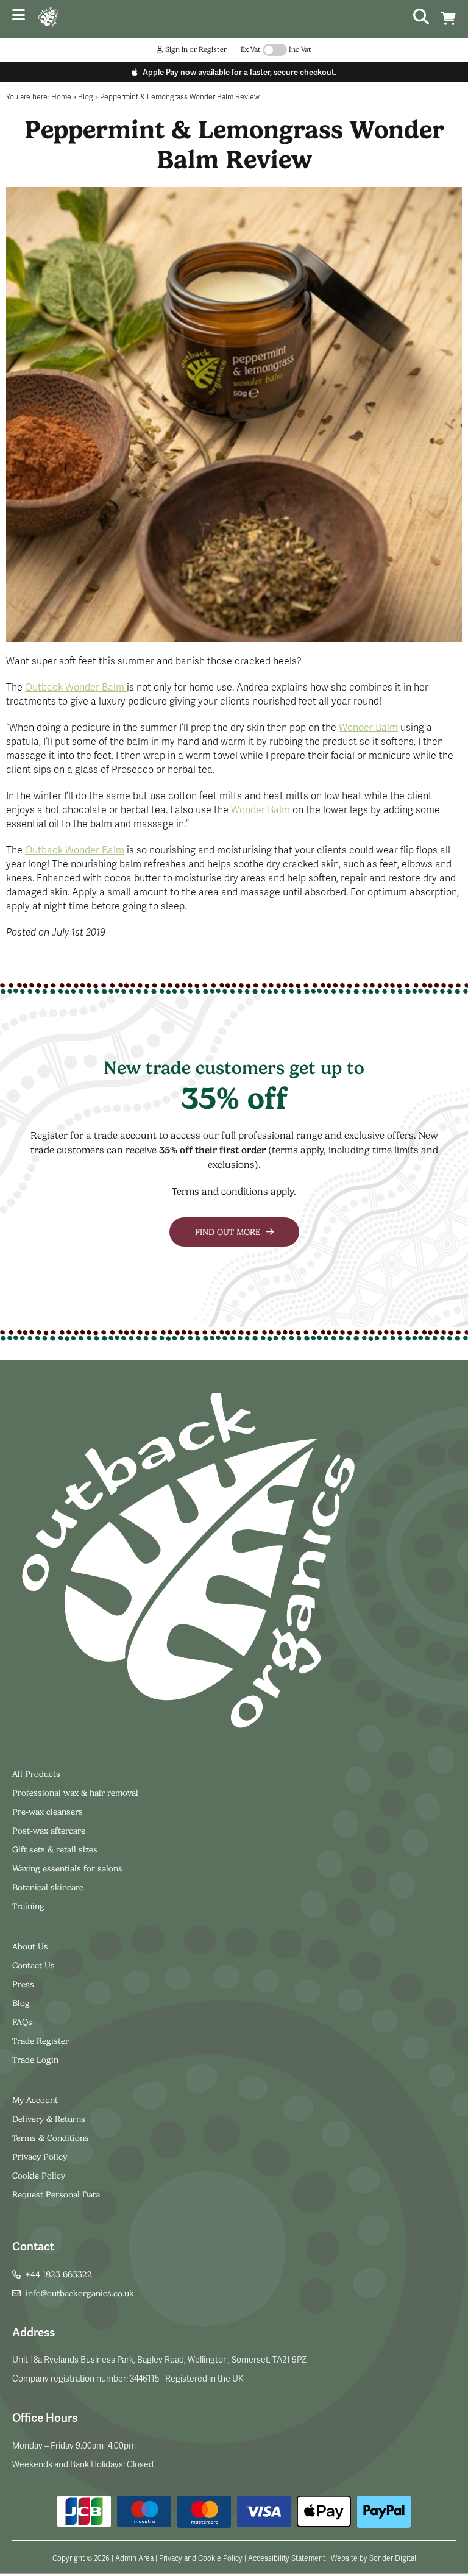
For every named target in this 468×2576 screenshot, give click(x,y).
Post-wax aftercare (50, 1831)
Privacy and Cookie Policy (201, 2558)
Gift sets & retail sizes (55, 1849)
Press (23, 1984)
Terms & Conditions (51, 2138)
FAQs (22, 2022)
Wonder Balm (368, 728)
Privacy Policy (40, 2157)
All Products (36, 1774)
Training (28, 1906)
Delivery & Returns (49, 2119)
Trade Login (35, 2060)
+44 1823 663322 (59, 2274)
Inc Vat (300, 49)
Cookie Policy (39, 2176)
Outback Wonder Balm (76, 688)
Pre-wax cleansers (49, 1812)
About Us (30, 1946)
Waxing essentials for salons (67, 1868)
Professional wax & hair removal (75, 1793)
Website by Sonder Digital (374, 2558)
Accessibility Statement (287, 2558)
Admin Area (134, 2558)
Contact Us (34, 1965)
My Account (35, 2100)
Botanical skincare (48, 1887)
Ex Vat (251, 49)
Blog (21, 2003)
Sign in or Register (195, 49)
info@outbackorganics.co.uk (80, 2293)
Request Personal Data (56, 2194)
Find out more (229, 1232)
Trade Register (41, 2041)
